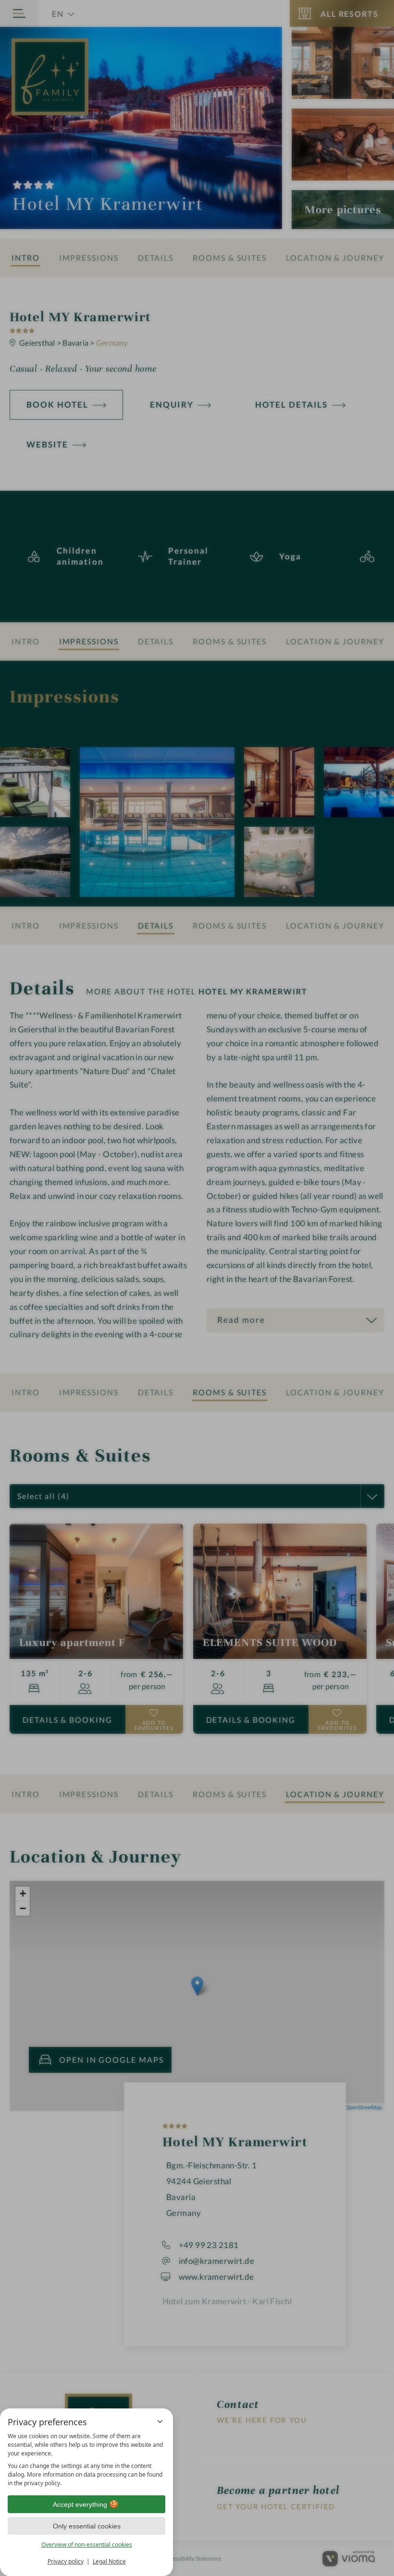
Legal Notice (109, 2561)
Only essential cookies (87, 2526)
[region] (86, 2460)
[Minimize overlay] (160, 2421)
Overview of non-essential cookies (87, 2545)
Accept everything (80, 2504)
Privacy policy (66, 2561)
